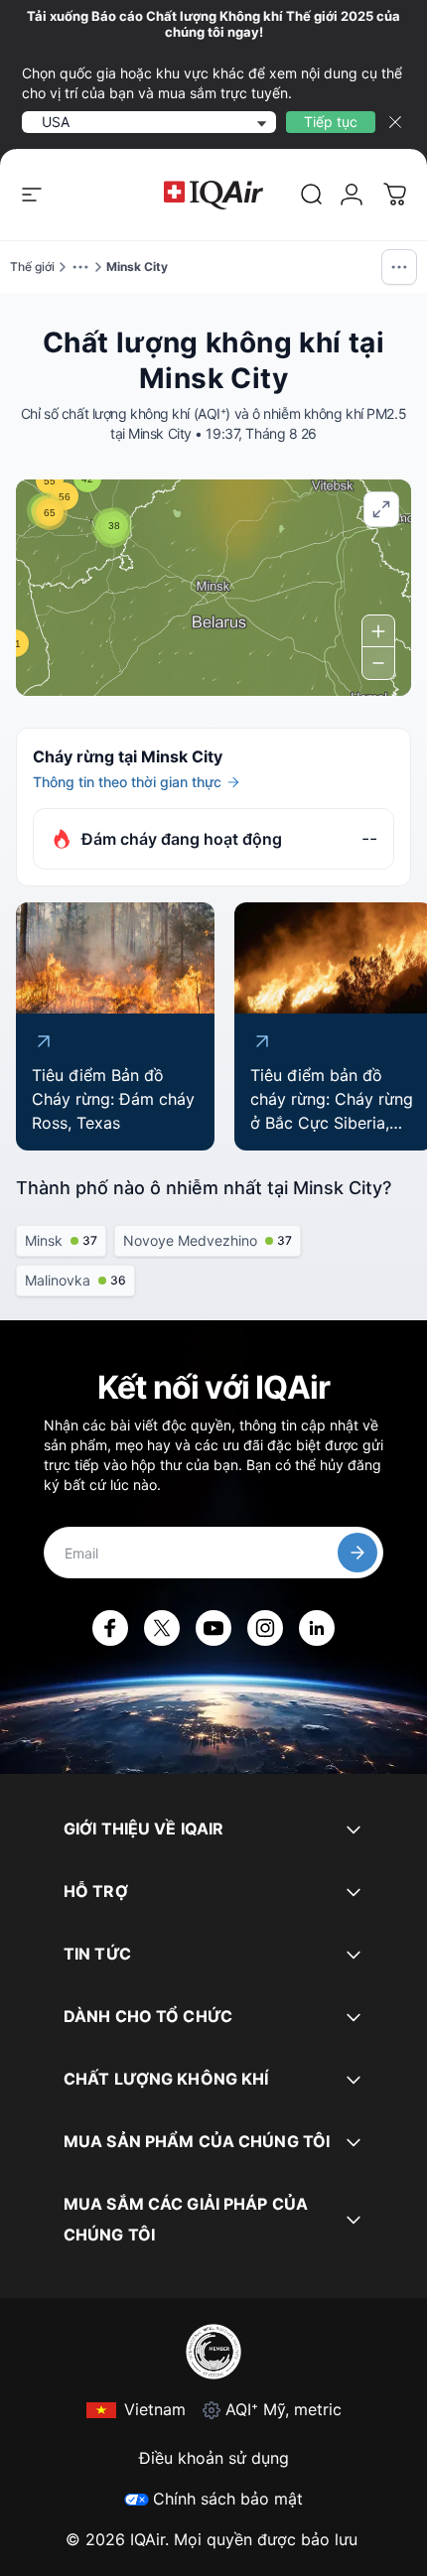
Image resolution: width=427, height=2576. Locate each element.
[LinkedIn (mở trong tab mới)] (317, 1628)
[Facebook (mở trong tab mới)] (110, 1628)
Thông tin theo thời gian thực (127, 782)
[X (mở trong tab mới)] (162, 1628)
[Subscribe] (357, 1553)
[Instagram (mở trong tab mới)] (265, 1628)
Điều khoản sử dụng (214, 2458)
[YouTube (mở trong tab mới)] (213, 1628)
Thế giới (32, 267)
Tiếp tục (331, 122)
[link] (312, 195)
